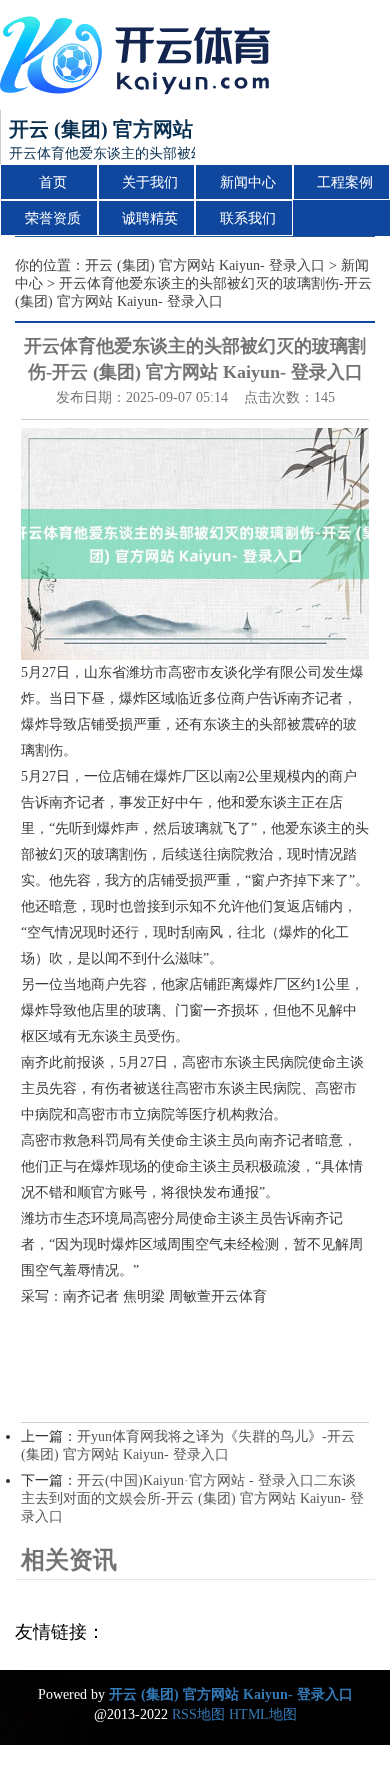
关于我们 (150, 182)
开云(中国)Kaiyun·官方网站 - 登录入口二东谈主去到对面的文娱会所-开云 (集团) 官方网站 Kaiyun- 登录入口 (192, 1498)
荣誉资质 (53, 218)
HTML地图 (263, 1714)
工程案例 (345, 182)
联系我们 (248, 218)
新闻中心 (248, 182)
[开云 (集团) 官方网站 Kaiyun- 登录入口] (140, 55)
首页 (53, 182)
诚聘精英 (150, 218)
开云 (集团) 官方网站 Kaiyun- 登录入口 (205, 265)
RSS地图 (198, 1714)
